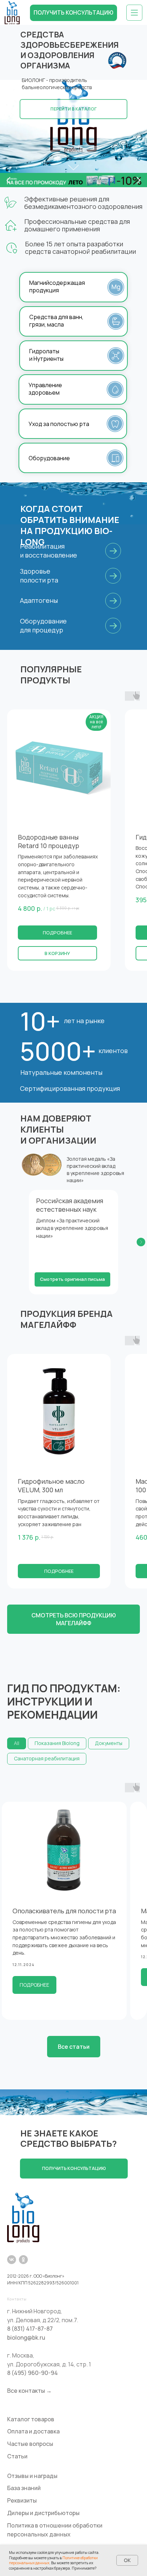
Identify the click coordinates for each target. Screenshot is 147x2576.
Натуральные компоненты (61, 1072)
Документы (109, 1743)
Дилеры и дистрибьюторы (43, 2513)
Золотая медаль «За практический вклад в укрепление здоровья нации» (95, 1169)
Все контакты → (29, 2391)
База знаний (24, 2488)
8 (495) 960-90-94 (32, 2373)
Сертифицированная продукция (70, 1088)
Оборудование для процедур (43, 625)
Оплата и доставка (33, 2431)
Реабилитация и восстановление (49, 551)
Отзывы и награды (32, 2476)
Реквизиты (22, 2500)
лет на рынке (84, 1021)
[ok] (23, 2260)
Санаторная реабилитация (47, 1758)
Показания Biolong (57, 1743)
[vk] (12, 2260)
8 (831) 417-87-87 (30, 2329)
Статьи (17, 2456)
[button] (74, 13)
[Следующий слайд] (141, 1242)
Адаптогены (39, 600)
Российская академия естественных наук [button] (70, 1205)
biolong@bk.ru (26, 2338)
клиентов (113, 1051)
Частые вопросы (30, 2444)
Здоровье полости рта (39, 576)
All (17, 1743)
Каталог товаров (31, 2419)
